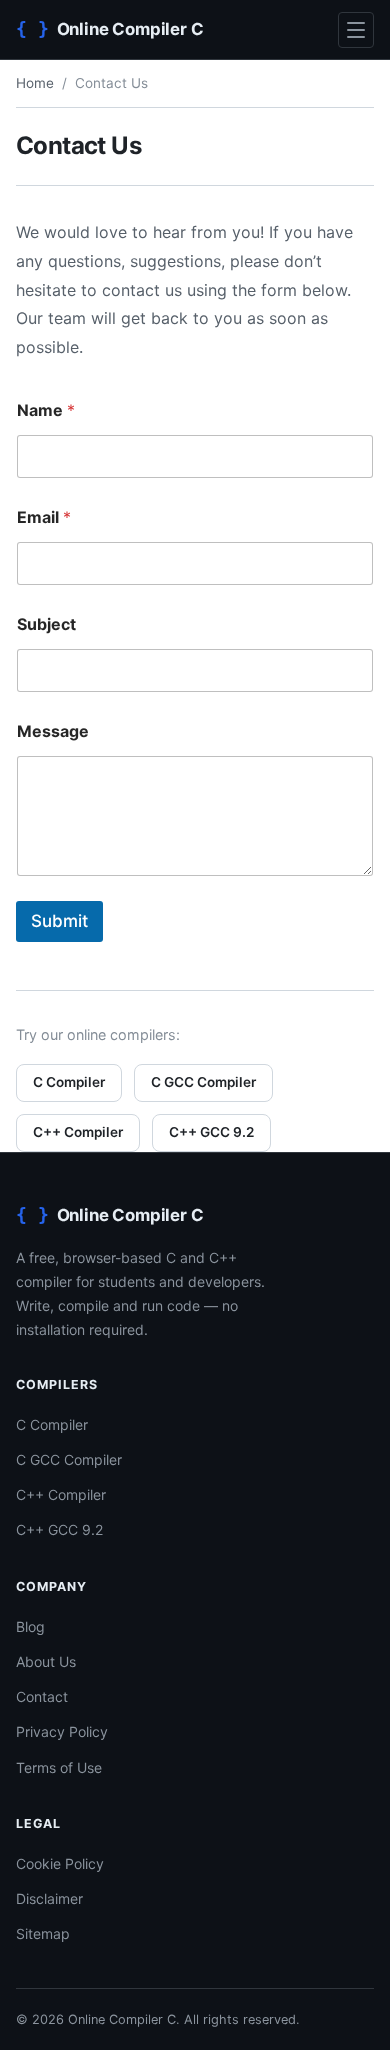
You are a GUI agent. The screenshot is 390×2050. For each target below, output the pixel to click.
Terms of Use (59, 1767)
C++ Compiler (78, 1132)
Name (46, 410)
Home (35, 83)
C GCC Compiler (203, 1082)
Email (44, 517)
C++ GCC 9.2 (211, 1132)
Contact (42, 1696)
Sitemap (43, 1933)
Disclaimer (49, 1898)
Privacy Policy (62, 1731)
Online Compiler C (122, 2019)
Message (53, 731)
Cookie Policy (60, 1863)
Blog (30, 1626)
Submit (59, 921)
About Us (46, 1661)
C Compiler (69, 1082)
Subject (46, 624)
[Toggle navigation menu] (356, 30)
